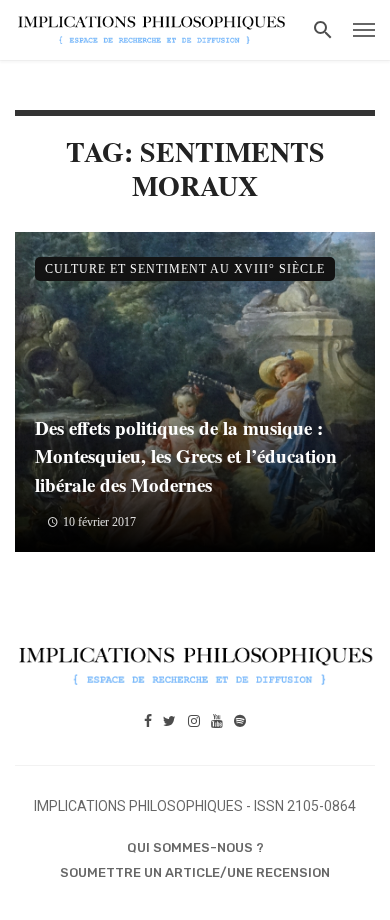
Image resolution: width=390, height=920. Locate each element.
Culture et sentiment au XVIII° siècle (185, 269)
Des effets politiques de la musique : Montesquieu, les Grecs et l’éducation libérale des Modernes (186, 456)
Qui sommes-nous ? (195, 847)
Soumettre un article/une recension (195, 872)
